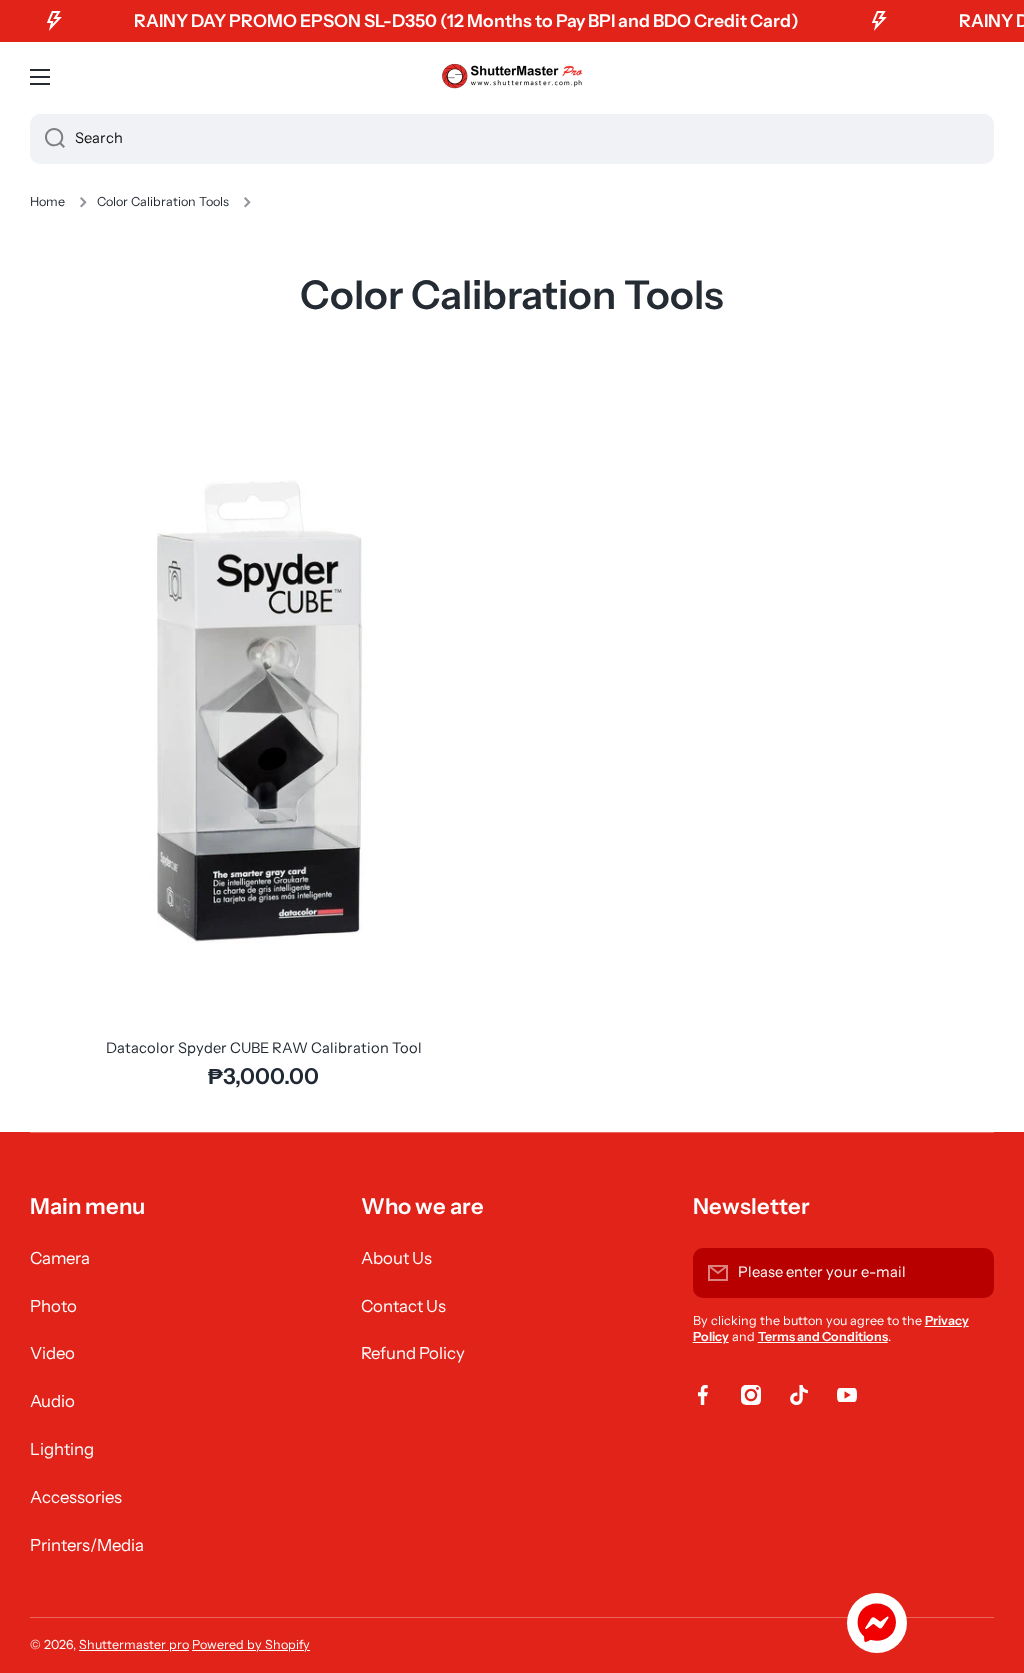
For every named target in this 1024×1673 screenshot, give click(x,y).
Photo (53, 1306)
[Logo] (512, 77)
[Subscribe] (969, 1273)
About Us (396, 1258)
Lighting (62, 1449)
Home (47, 201)
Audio (52, 1401)
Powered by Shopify (251, 1644)
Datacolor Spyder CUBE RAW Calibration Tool (264, 1048)
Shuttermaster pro (134, 1644)
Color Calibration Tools (163, 201)
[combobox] (512, 139)
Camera (60, 1258)
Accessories (76, 1497)
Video (52, 1353)
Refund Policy (413, 1353)
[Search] (47, 139)
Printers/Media (87, 1545)
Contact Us (403, 1306)
